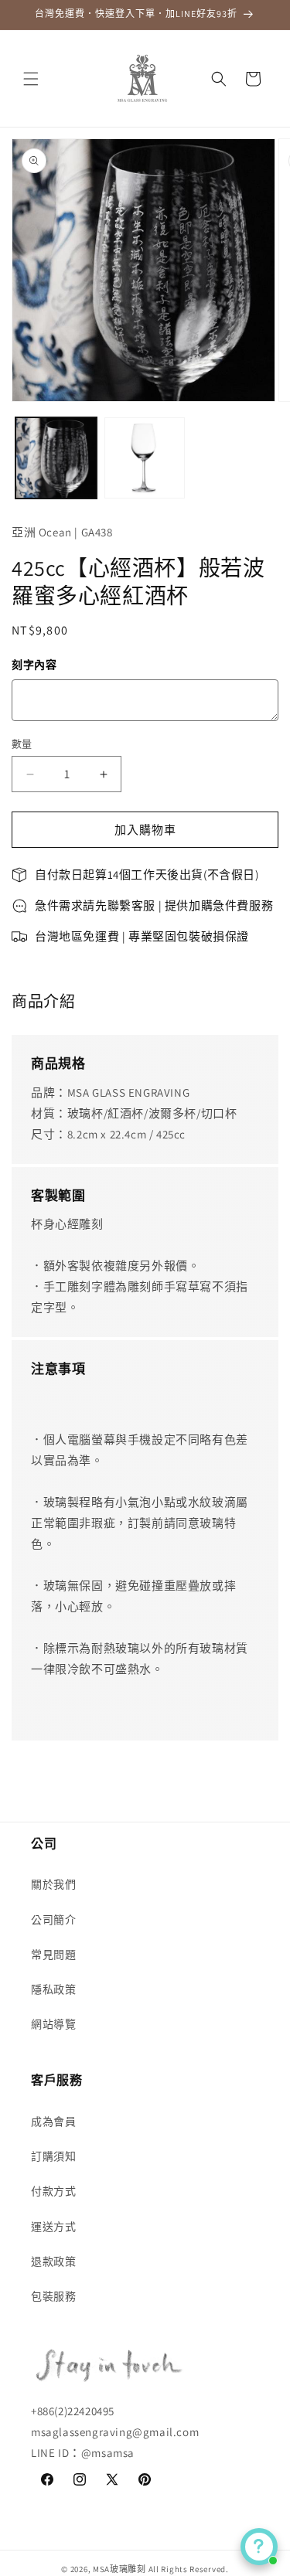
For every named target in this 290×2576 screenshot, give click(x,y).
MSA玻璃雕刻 (119, 2569)
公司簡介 (53, 1920)
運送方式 (53, 2227)
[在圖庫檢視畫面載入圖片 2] (145, 458)
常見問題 (53, 1955)
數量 (22, 744)
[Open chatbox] (259, 2547)
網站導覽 (53, 2024)
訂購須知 (53, 2156)
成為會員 (53, 2122)
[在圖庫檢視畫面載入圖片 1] (56, 458)
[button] (31, 79)
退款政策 (53, 2261)
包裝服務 (53, 2296)
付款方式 (53, 2191)
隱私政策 (53, 1989)
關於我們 (53, 1884)
